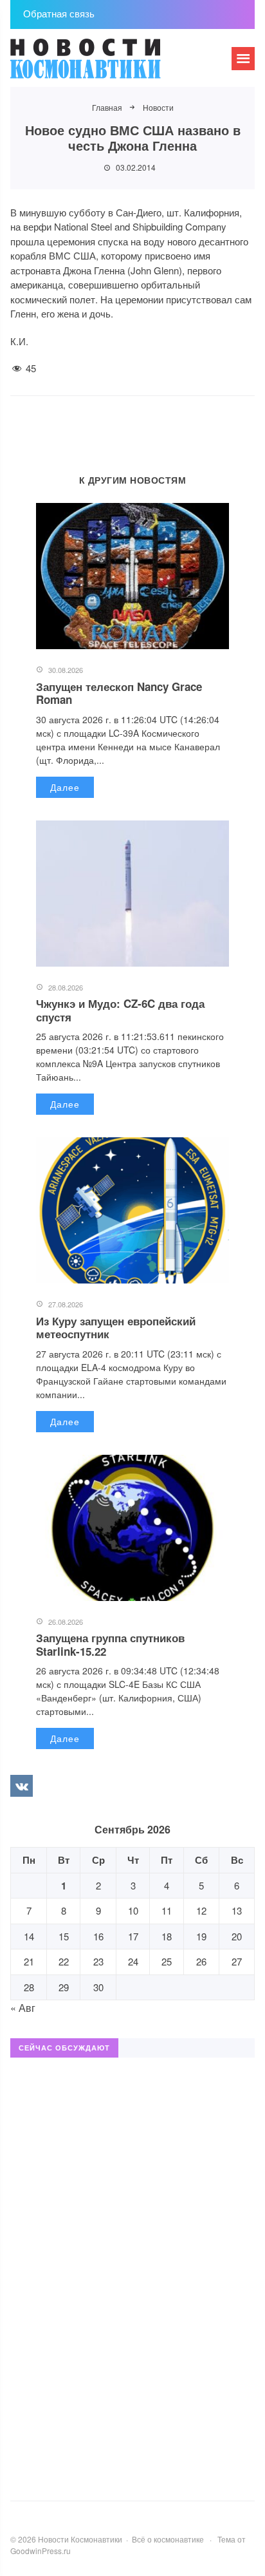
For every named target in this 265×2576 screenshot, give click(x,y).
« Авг (23, 2008)
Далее (65, 787)
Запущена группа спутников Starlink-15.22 (110, 1644)
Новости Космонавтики (107, 64)
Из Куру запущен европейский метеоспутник (116, 1327)
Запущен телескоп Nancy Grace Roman (119, 693)
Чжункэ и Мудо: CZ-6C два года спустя (120, 1010)
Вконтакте (21, 1786)
